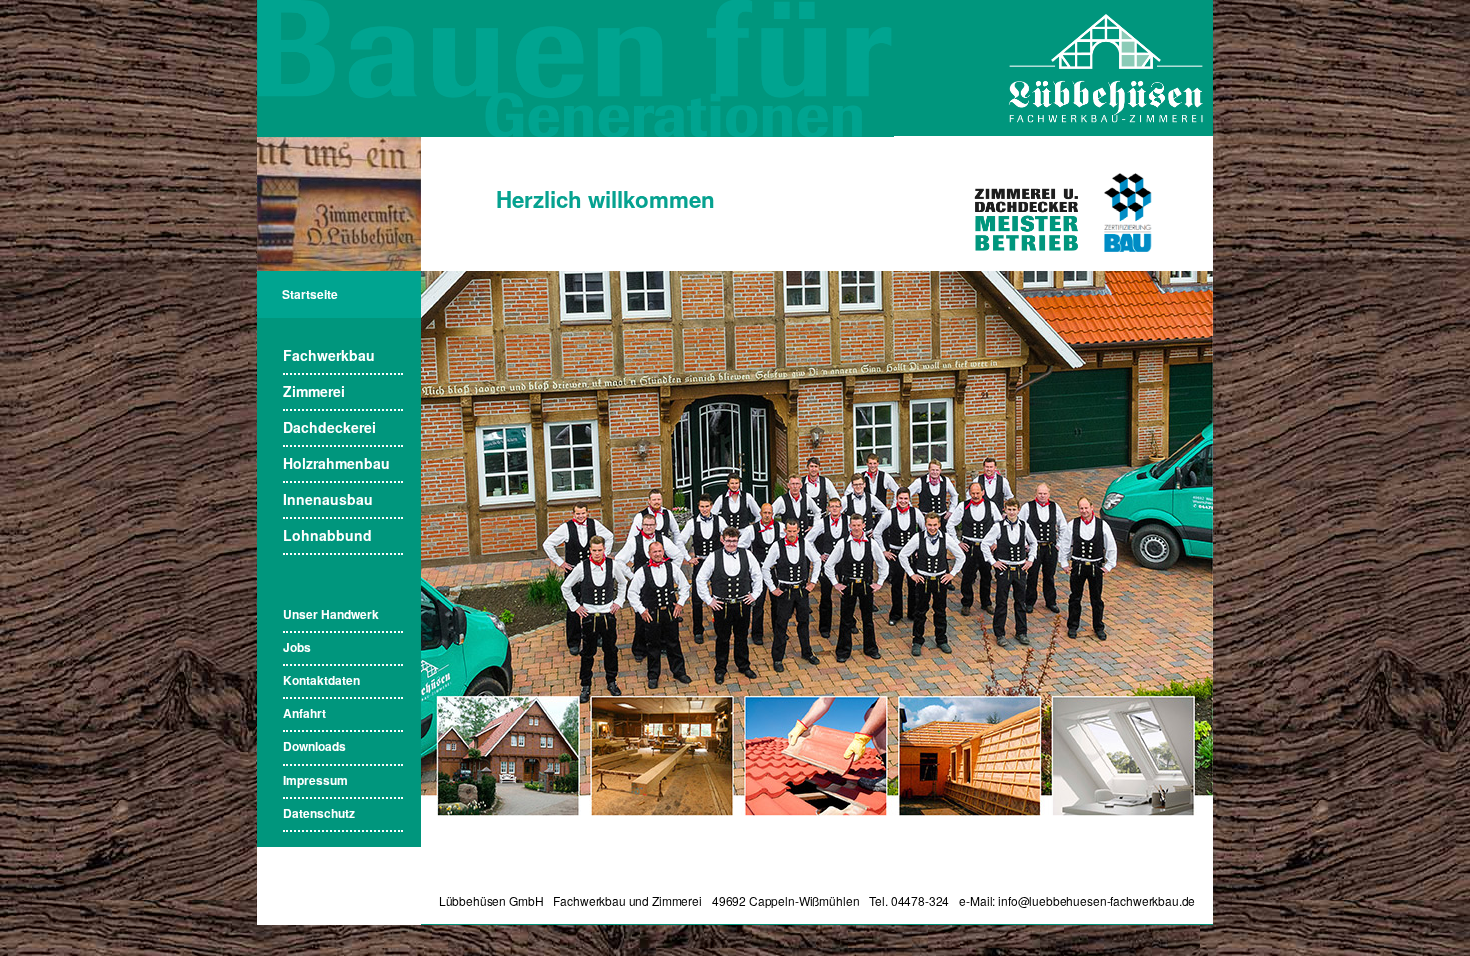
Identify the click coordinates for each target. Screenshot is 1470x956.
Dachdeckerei (329, 427)
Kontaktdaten (321, 680)
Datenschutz (319, 813)
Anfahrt (304, 713)
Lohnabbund (327, 535)
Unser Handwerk (331, 614)
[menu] (343, 447)
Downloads (314, 746)
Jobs (297, 647)
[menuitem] (343, 357)
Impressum (315, 780)
